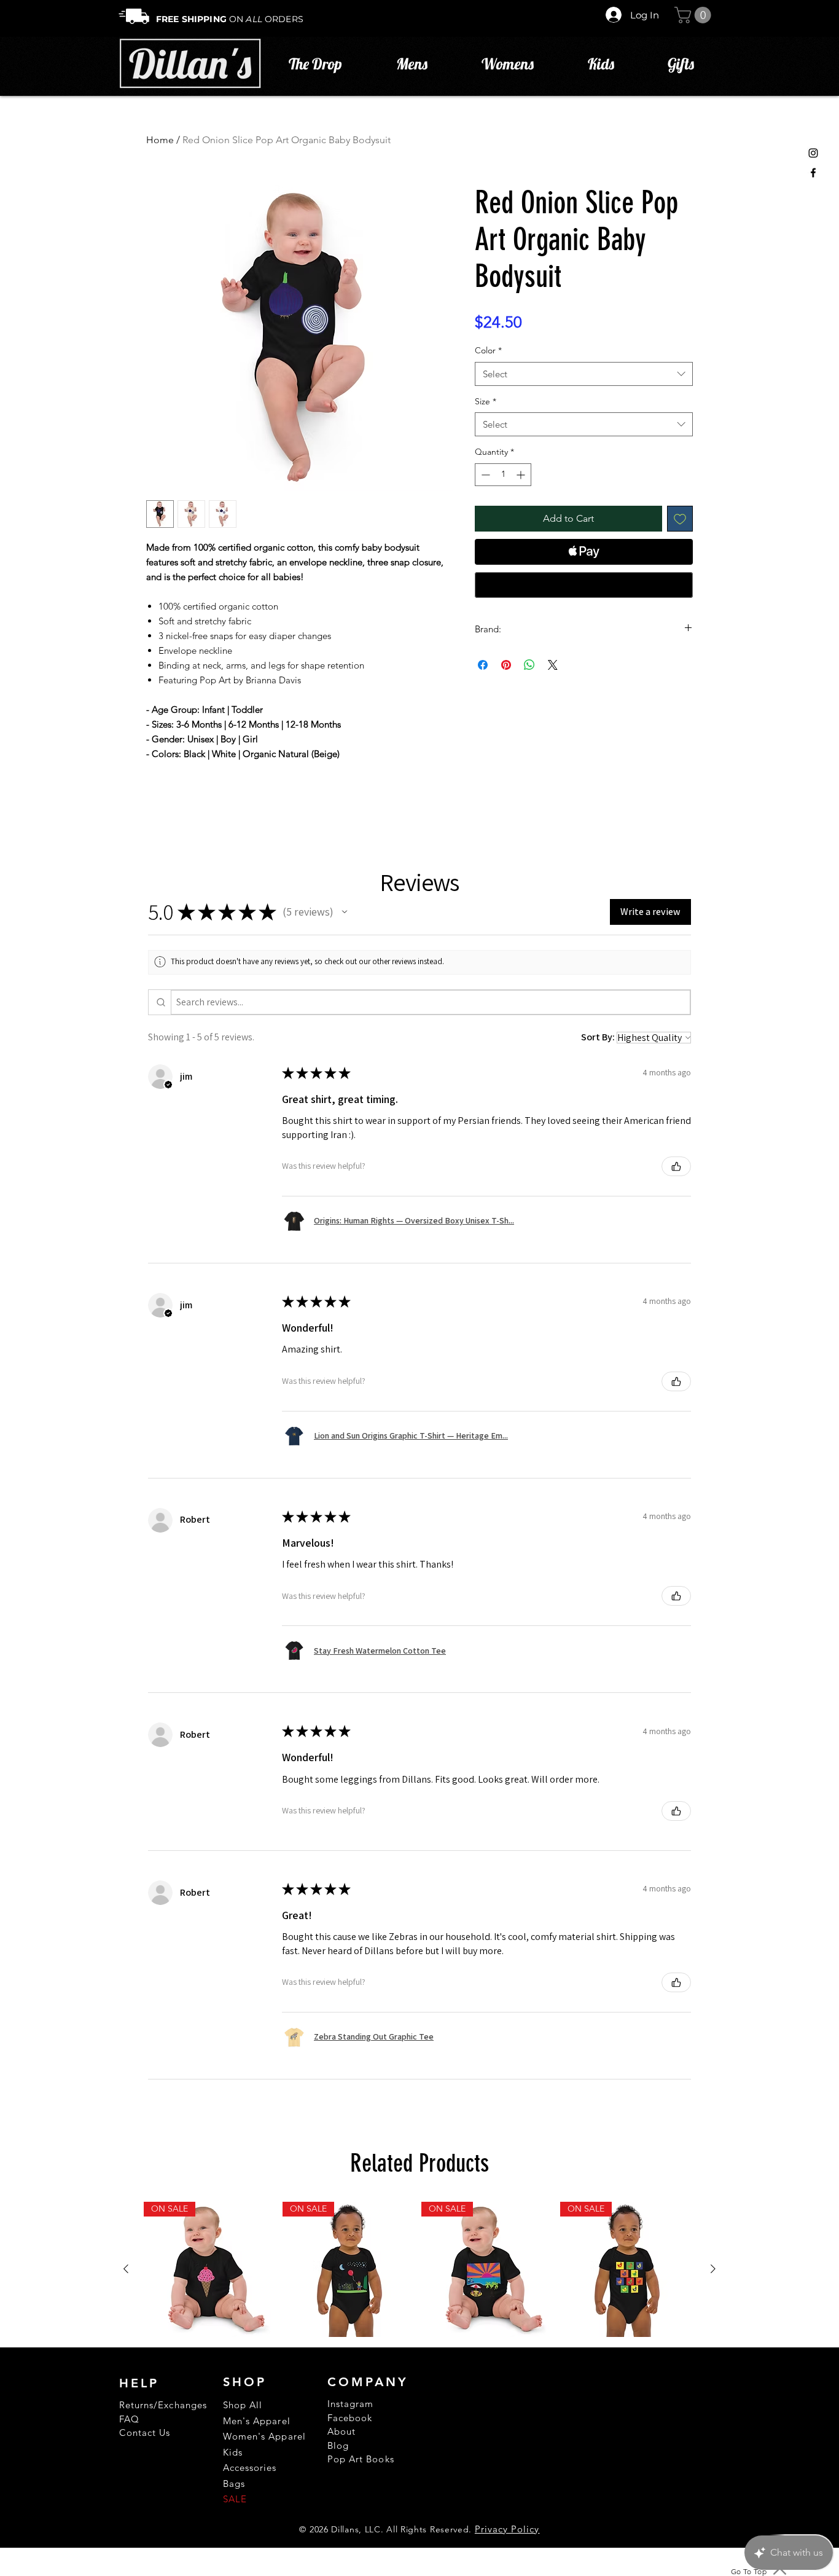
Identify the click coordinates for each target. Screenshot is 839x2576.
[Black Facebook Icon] (813, 173)
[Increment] (522, 475)
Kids (233, 2452)
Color (488, 350)
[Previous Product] (126, 2269)
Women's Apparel (264, 2436)
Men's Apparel (257, 2421)
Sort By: (598, 1037)
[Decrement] (484, 475)
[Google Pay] (584, 585)
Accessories (250, 2468)
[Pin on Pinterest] (506, 665)
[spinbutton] (503, 475)
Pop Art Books (361, 2459)
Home (160, 140)
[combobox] (584, 374)
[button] (695, 15)
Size (486, 401)
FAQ (129, 2419)
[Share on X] (553, 665)
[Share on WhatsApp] (529, 665)
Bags (234, 2484)
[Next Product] (713, 2269)
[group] (419, 2269)
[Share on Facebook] (483, 665)
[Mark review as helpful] (676, 1166)
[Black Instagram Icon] (813, 153)
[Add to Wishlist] (680, 519)
